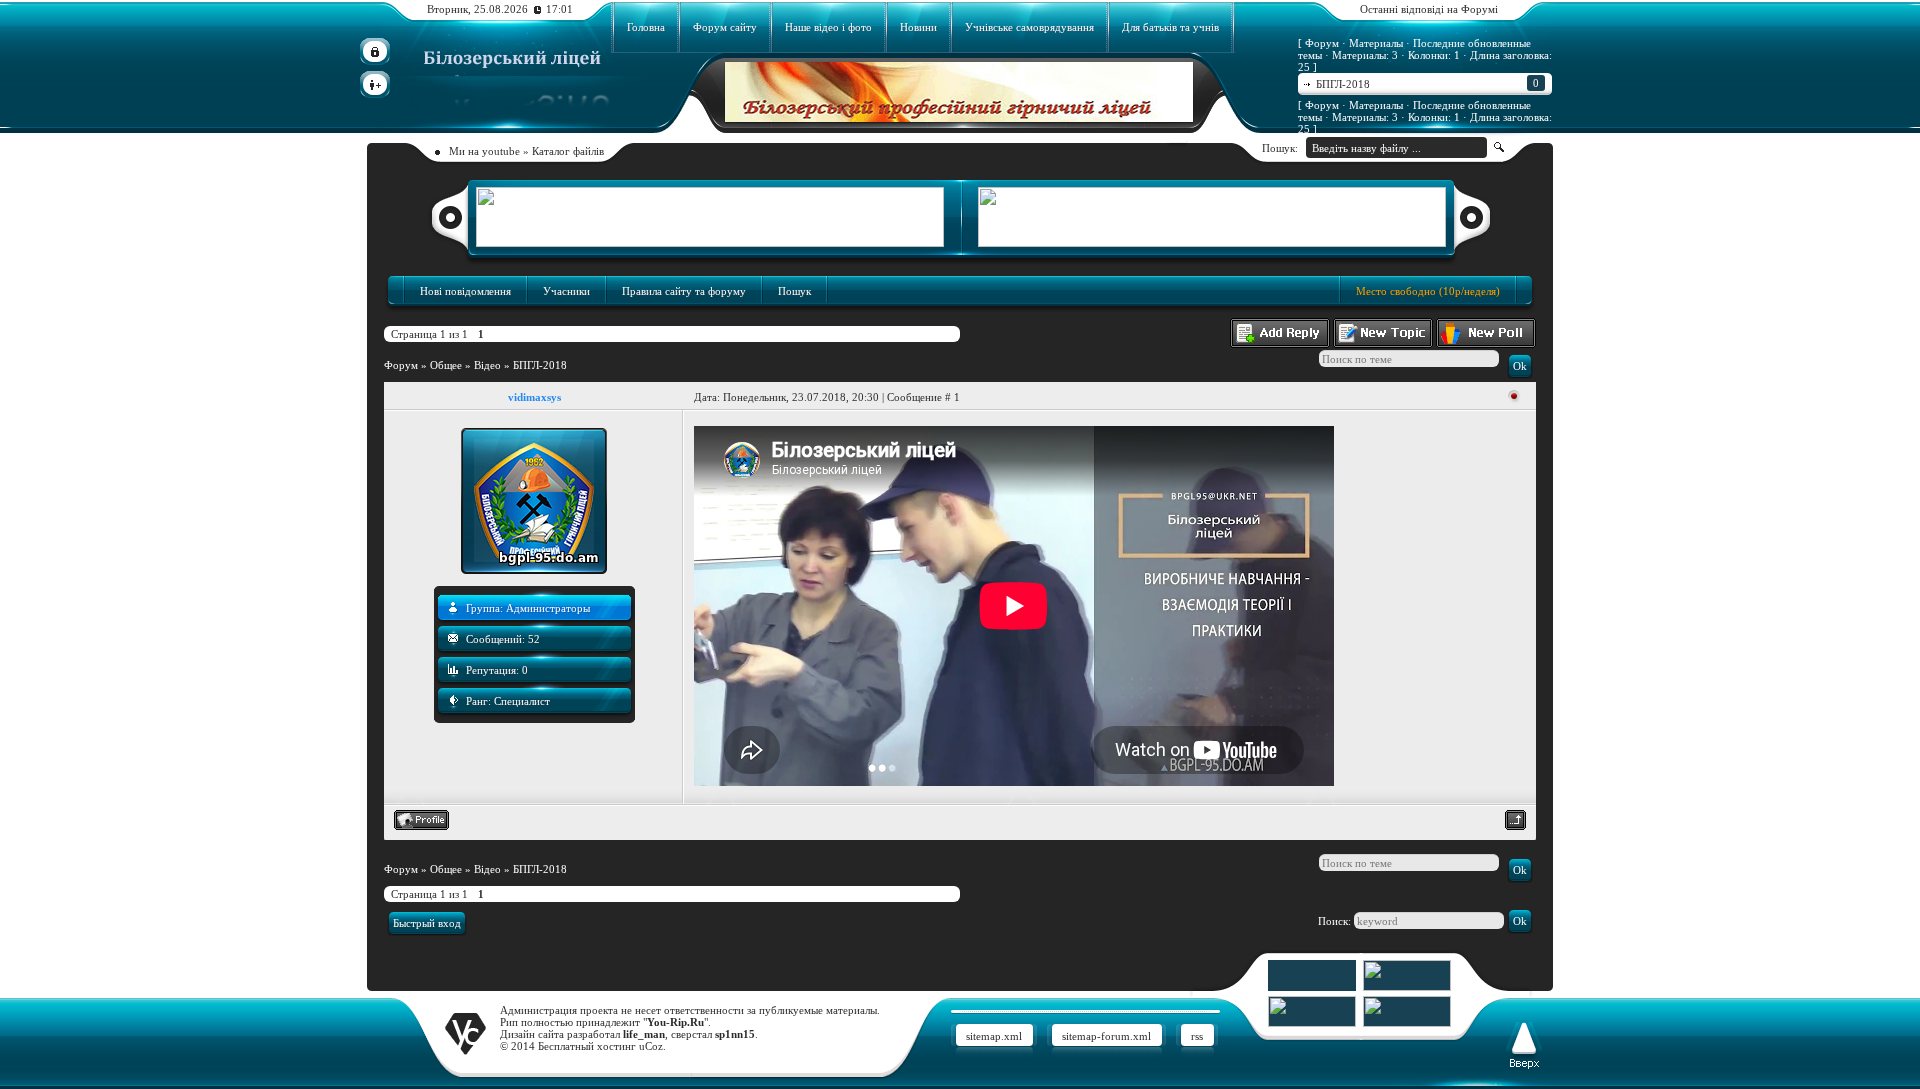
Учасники (566, 291)
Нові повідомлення (465, 291)
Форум (401, 365)
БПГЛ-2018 (1427, 83)
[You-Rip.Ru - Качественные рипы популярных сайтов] (1407, 987)
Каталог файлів (568, 151)
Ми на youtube (484, 151)
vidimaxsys (534, 397)
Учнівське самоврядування (1029, 27)
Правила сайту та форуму (684, 291)
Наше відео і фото (828, 27)
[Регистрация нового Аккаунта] (375, 84)
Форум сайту (725, 27)
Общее (446, 365)
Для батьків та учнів (1170, 27)
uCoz (651, 1046)
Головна (646, 27)
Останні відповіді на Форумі (1429, 9)
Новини (918, 27)
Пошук (794, 291)
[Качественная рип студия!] (959, 118)
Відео (487, 365)
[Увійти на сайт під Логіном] (375, 51)
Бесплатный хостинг (587, 1046)
